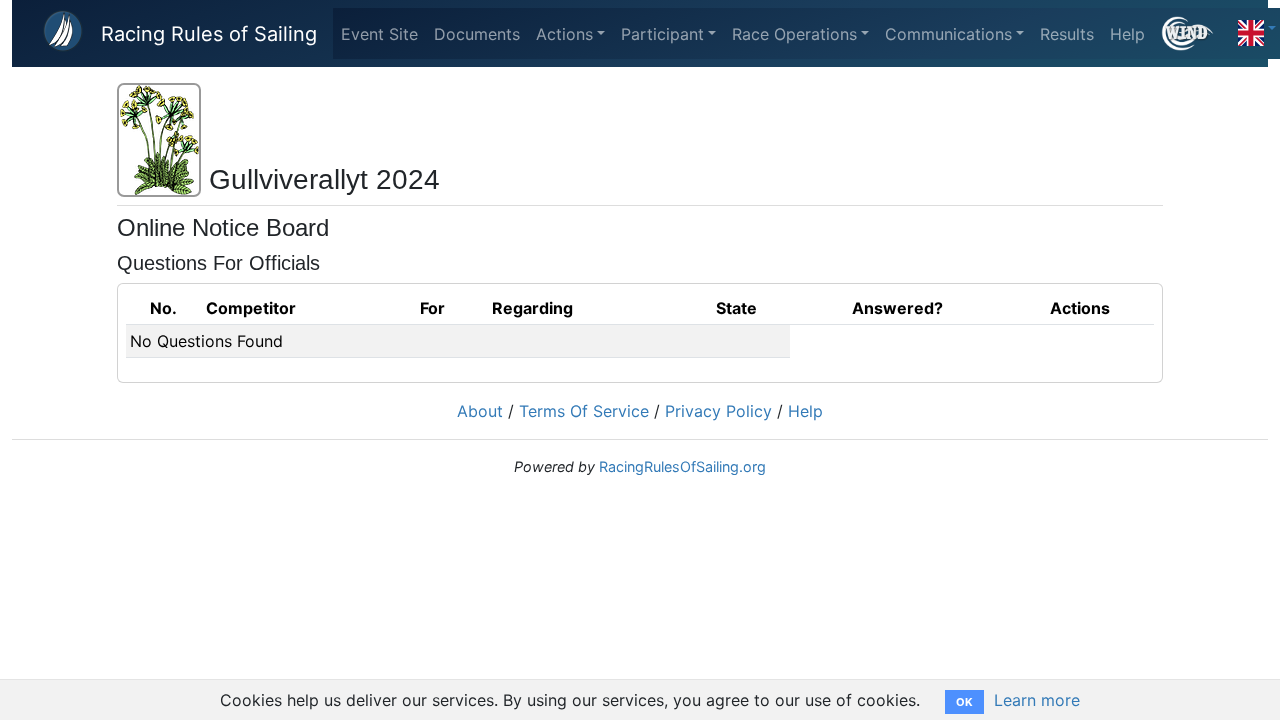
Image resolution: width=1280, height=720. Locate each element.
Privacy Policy (718, 411)
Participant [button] (662, 34)
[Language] (1257, 28)
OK (964, 702)
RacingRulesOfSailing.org (682, 466)
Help (1127, 34)
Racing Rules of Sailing (209, 34)
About (480, 411)
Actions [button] (564, 34)
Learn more (1037, 700)
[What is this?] (1195, 33)
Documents (477, 34)
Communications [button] (948, 34)
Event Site (379, 34)
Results (1067, 34)
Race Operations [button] (794, 34)
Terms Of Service (584, 411)
